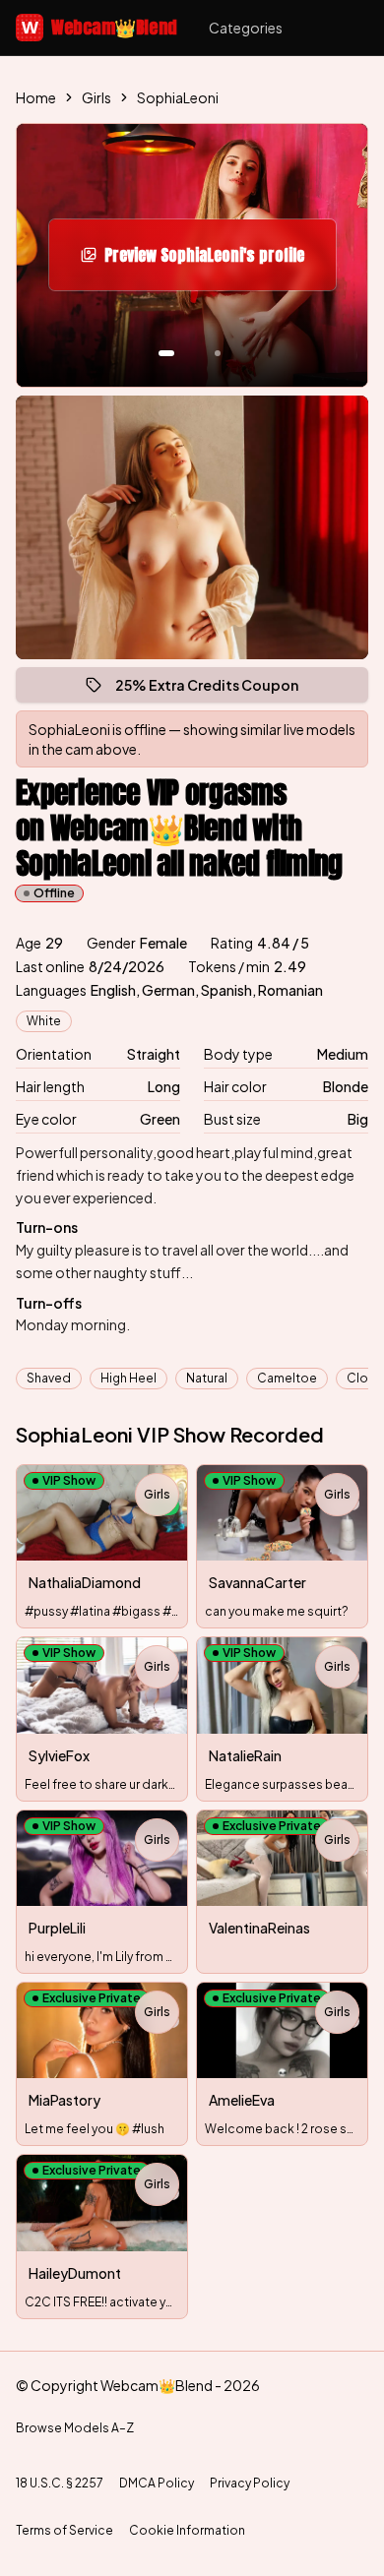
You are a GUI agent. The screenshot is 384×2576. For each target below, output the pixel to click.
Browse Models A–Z (75, 2428)
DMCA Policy (157, 2483)
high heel (128, 1378)
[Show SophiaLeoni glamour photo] (218, 353)
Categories (246, 28)
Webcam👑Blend (99, 27)
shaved (49, 1378)
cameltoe (287, 1378)
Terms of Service (64, 2530)
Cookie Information (187, 2530)
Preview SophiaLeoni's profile (213, 261)
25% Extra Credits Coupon (216, 689)
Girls (96, 97)
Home (36, 97)
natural (207, 1378)
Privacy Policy (250, 2483)
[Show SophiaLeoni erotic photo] (166, 353)
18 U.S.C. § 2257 (60, 2483)
